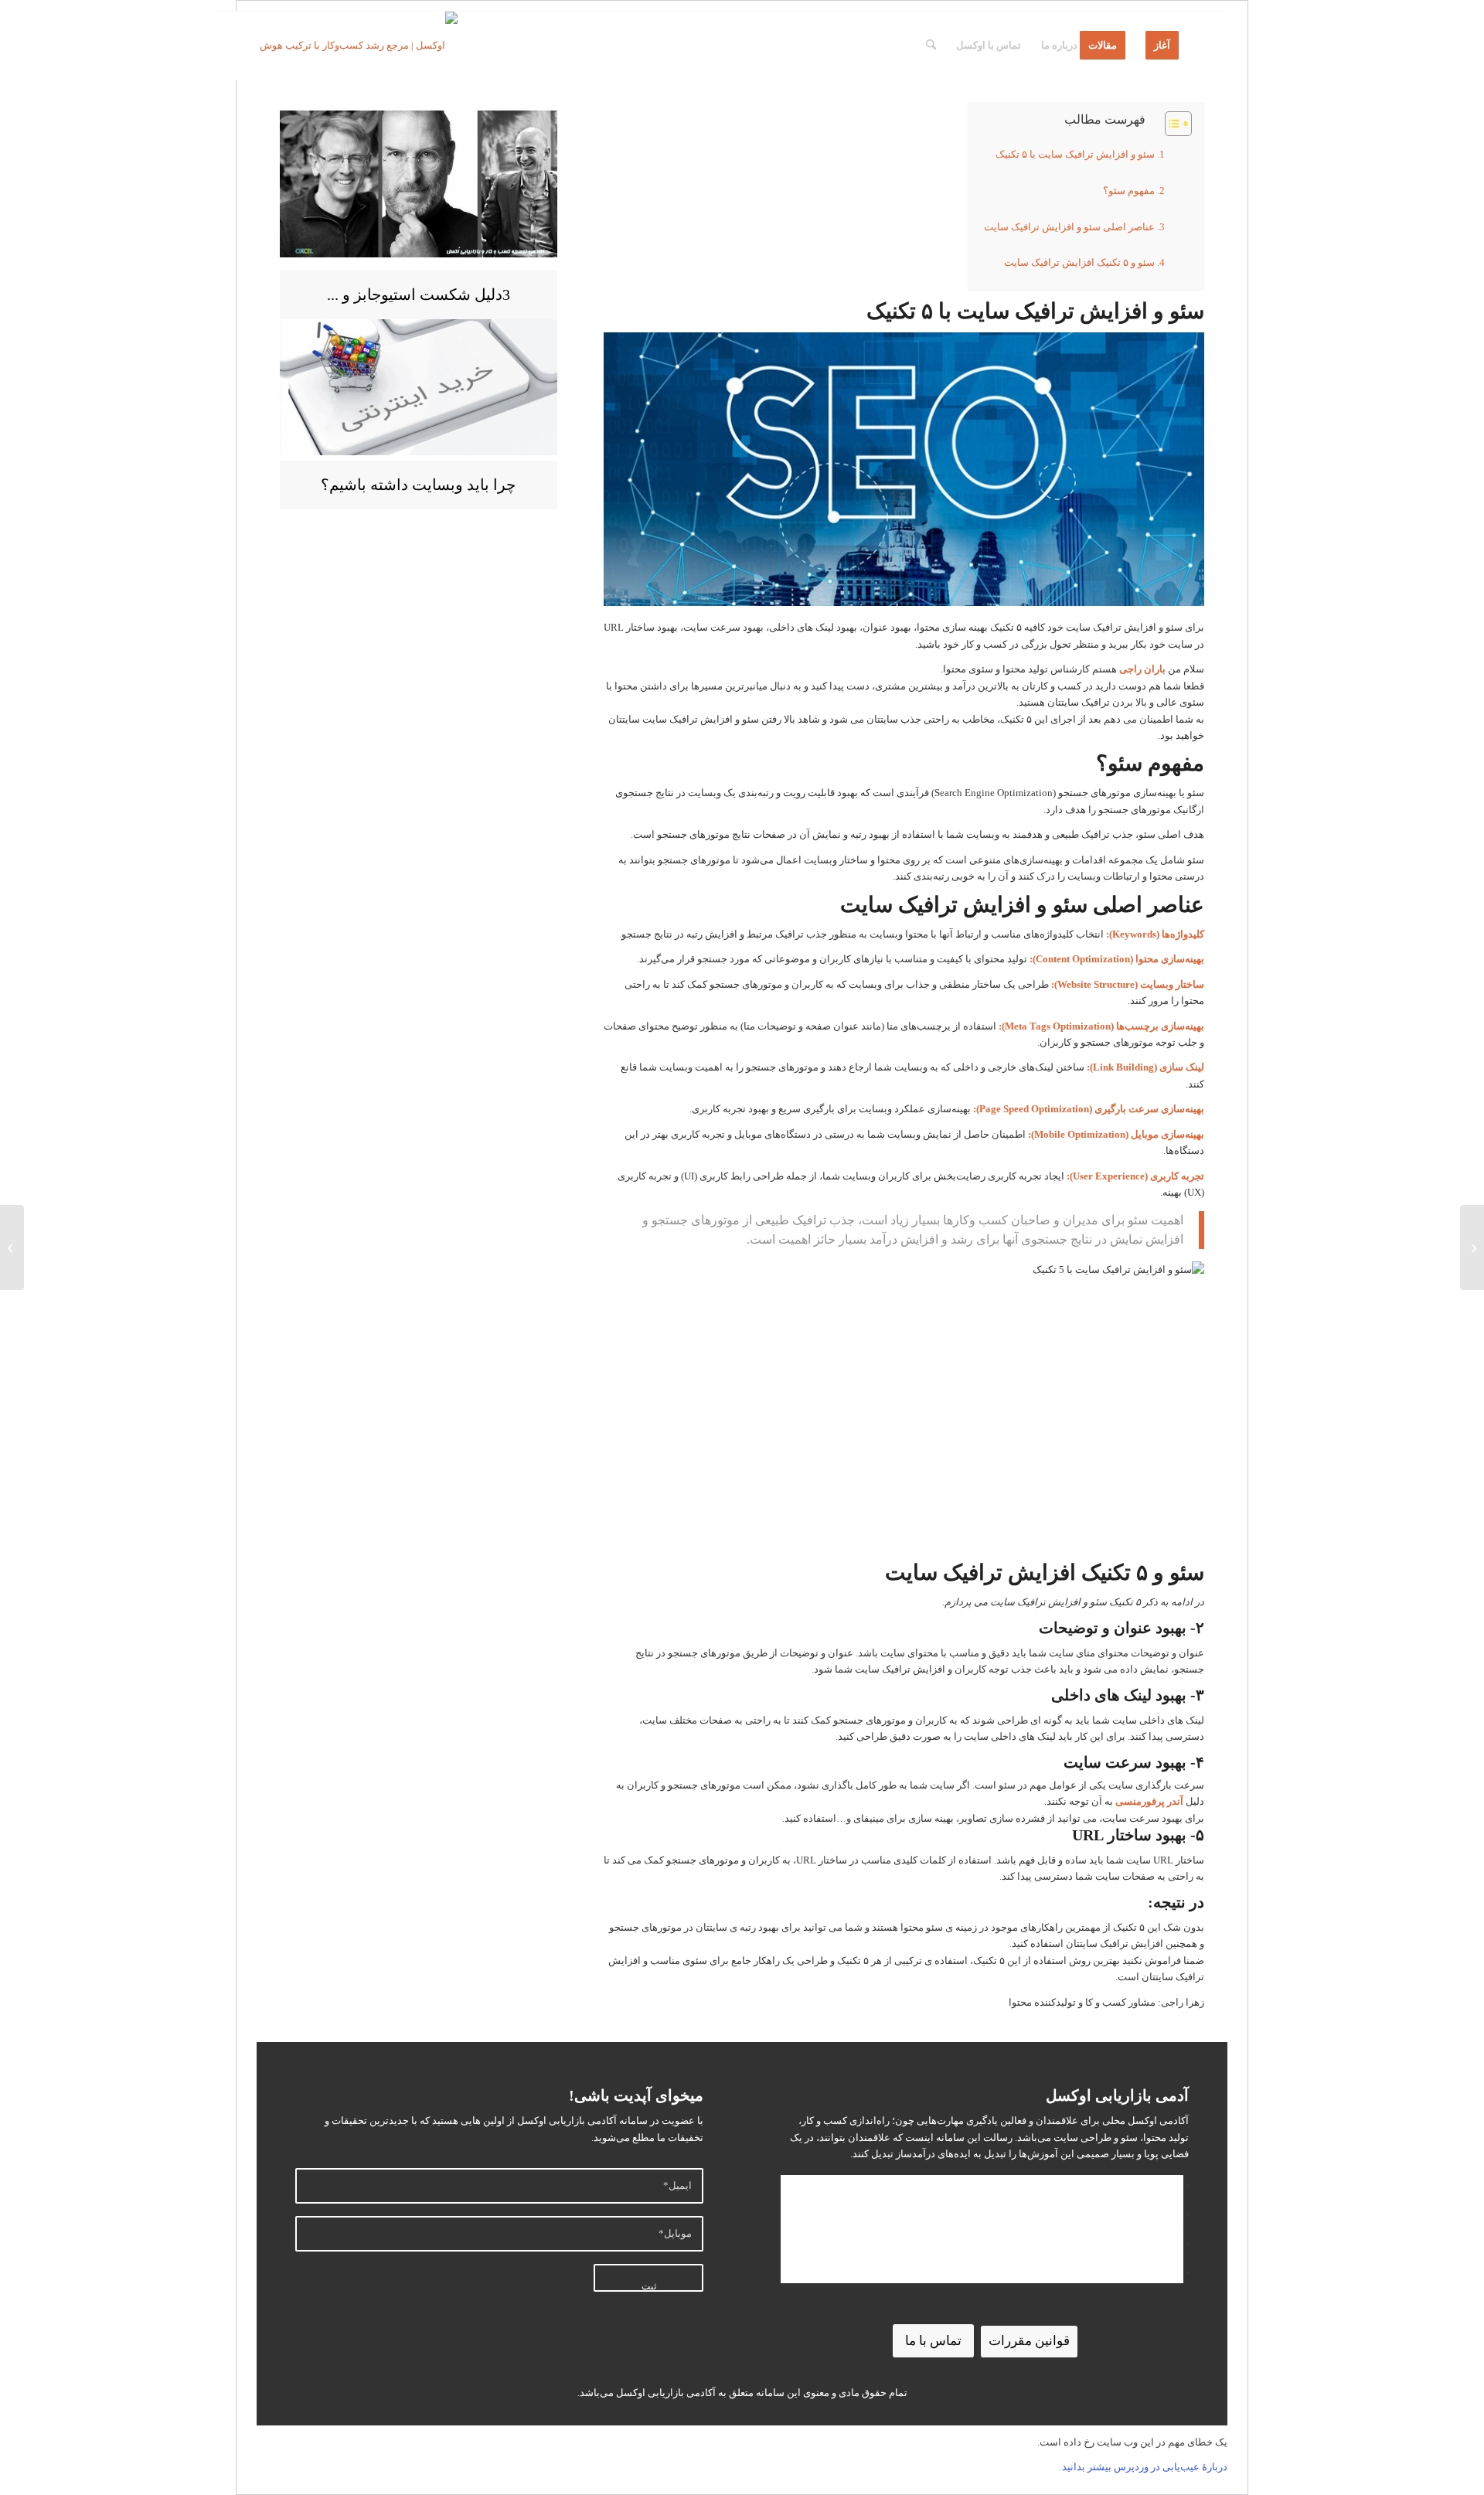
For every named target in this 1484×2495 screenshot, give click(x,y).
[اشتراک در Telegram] (1173, 2214)
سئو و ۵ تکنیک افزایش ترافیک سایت (1079, 262)
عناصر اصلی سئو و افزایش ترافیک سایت (1069, 227)
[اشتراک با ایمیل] (1173, 2243)
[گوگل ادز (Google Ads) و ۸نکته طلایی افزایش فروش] (1472, 1247)
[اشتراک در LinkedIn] (1173, 2185)
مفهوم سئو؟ (1129, 191)
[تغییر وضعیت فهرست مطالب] (1171, 124)
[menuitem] (1162, 46)
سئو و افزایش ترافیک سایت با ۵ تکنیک (1075, 154)
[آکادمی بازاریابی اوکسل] (356, 46)
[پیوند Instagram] (1173, 2272)
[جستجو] (931, 46)
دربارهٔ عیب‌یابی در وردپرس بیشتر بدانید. (1144, 2467)
